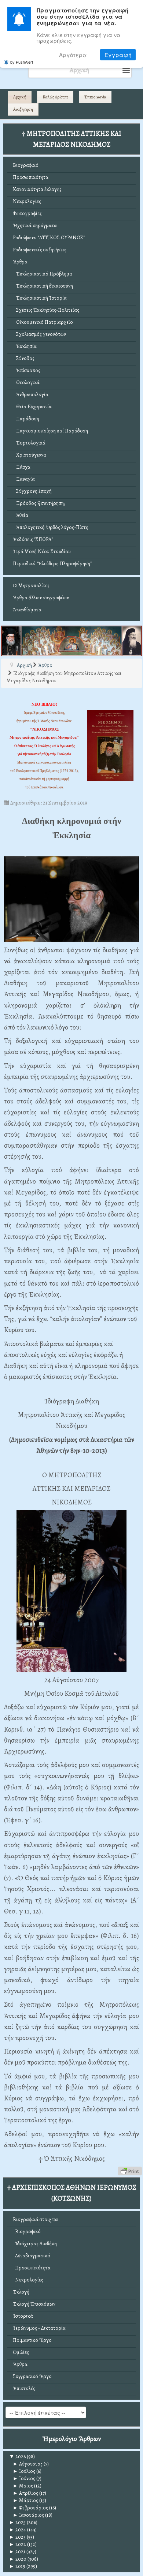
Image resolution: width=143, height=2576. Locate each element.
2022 (18, 2544)
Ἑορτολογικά (29, 443)
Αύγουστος (28, 2464)
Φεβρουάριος (30, 2508)
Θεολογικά (26, 383)
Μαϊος (23, 2486)
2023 (17, 2537)
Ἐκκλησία (25, 346)
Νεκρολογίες (27, 201)
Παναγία (24, 479)
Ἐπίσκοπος (27, 370)
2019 (17, 2566)
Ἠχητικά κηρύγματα (35, 226)
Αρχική (20, 97)
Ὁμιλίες (21, 2352)
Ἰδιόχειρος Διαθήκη (35, 2244)
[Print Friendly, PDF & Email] (130, 2170)
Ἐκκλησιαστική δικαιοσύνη (43, 286)
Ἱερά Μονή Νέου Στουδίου (42, 552)
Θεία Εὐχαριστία (32, 407)
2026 (17, 2457)
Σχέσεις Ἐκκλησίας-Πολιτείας (46, 310)
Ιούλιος (24, 2471)
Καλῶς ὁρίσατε (55, 97)
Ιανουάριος (28, 2515)
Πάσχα (22, 467)
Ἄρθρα (20, 262)
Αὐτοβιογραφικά (32, 2256)
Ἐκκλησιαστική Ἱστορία (40, 298)
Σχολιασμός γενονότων (39, 334)
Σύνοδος (24, 358)
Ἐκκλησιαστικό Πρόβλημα (43, 274)
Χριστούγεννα (30, 455)
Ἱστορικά (23, 2316)
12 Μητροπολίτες (31, 586)
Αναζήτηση (23, 109)
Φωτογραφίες (27, 213)
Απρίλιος (25, 2493)
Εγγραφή (118, 55)
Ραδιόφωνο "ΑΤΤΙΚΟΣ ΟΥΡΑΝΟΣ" (49, 238)
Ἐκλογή (21, 2292)
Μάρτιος (25, 2500)
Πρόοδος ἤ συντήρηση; (39, 503)
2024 (18, 2530)
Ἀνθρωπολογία (31, 395)
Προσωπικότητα (31, 177)
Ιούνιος (24, 2478)
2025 (17, 2522)
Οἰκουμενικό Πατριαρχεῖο (43, 322)
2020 (18, 2559)
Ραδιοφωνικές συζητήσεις (40, 250)
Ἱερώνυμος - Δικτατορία (39, 2328)
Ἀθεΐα (21, 515)
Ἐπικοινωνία (95, 97)
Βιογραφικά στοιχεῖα (35, 2219)
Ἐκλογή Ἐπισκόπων (34, 2304)
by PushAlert (22, 62)
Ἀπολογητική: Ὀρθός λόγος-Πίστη (51, 527)
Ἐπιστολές (24, 2388)
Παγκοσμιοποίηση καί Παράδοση (50, 431)
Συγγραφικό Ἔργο (32, 2376)
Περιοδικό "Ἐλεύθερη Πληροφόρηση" (52, 564)
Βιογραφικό (26, 165)
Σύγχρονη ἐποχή (32, 491)
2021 (17, 2552)
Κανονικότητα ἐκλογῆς (37, 189)
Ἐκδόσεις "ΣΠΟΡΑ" (33, 539)
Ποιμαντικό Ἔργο (32, 2340)
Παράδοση (26, 419)
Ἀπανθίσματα (27, 610)
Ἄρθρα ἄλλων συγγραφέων (41, 598)
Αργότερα (73, 55)
